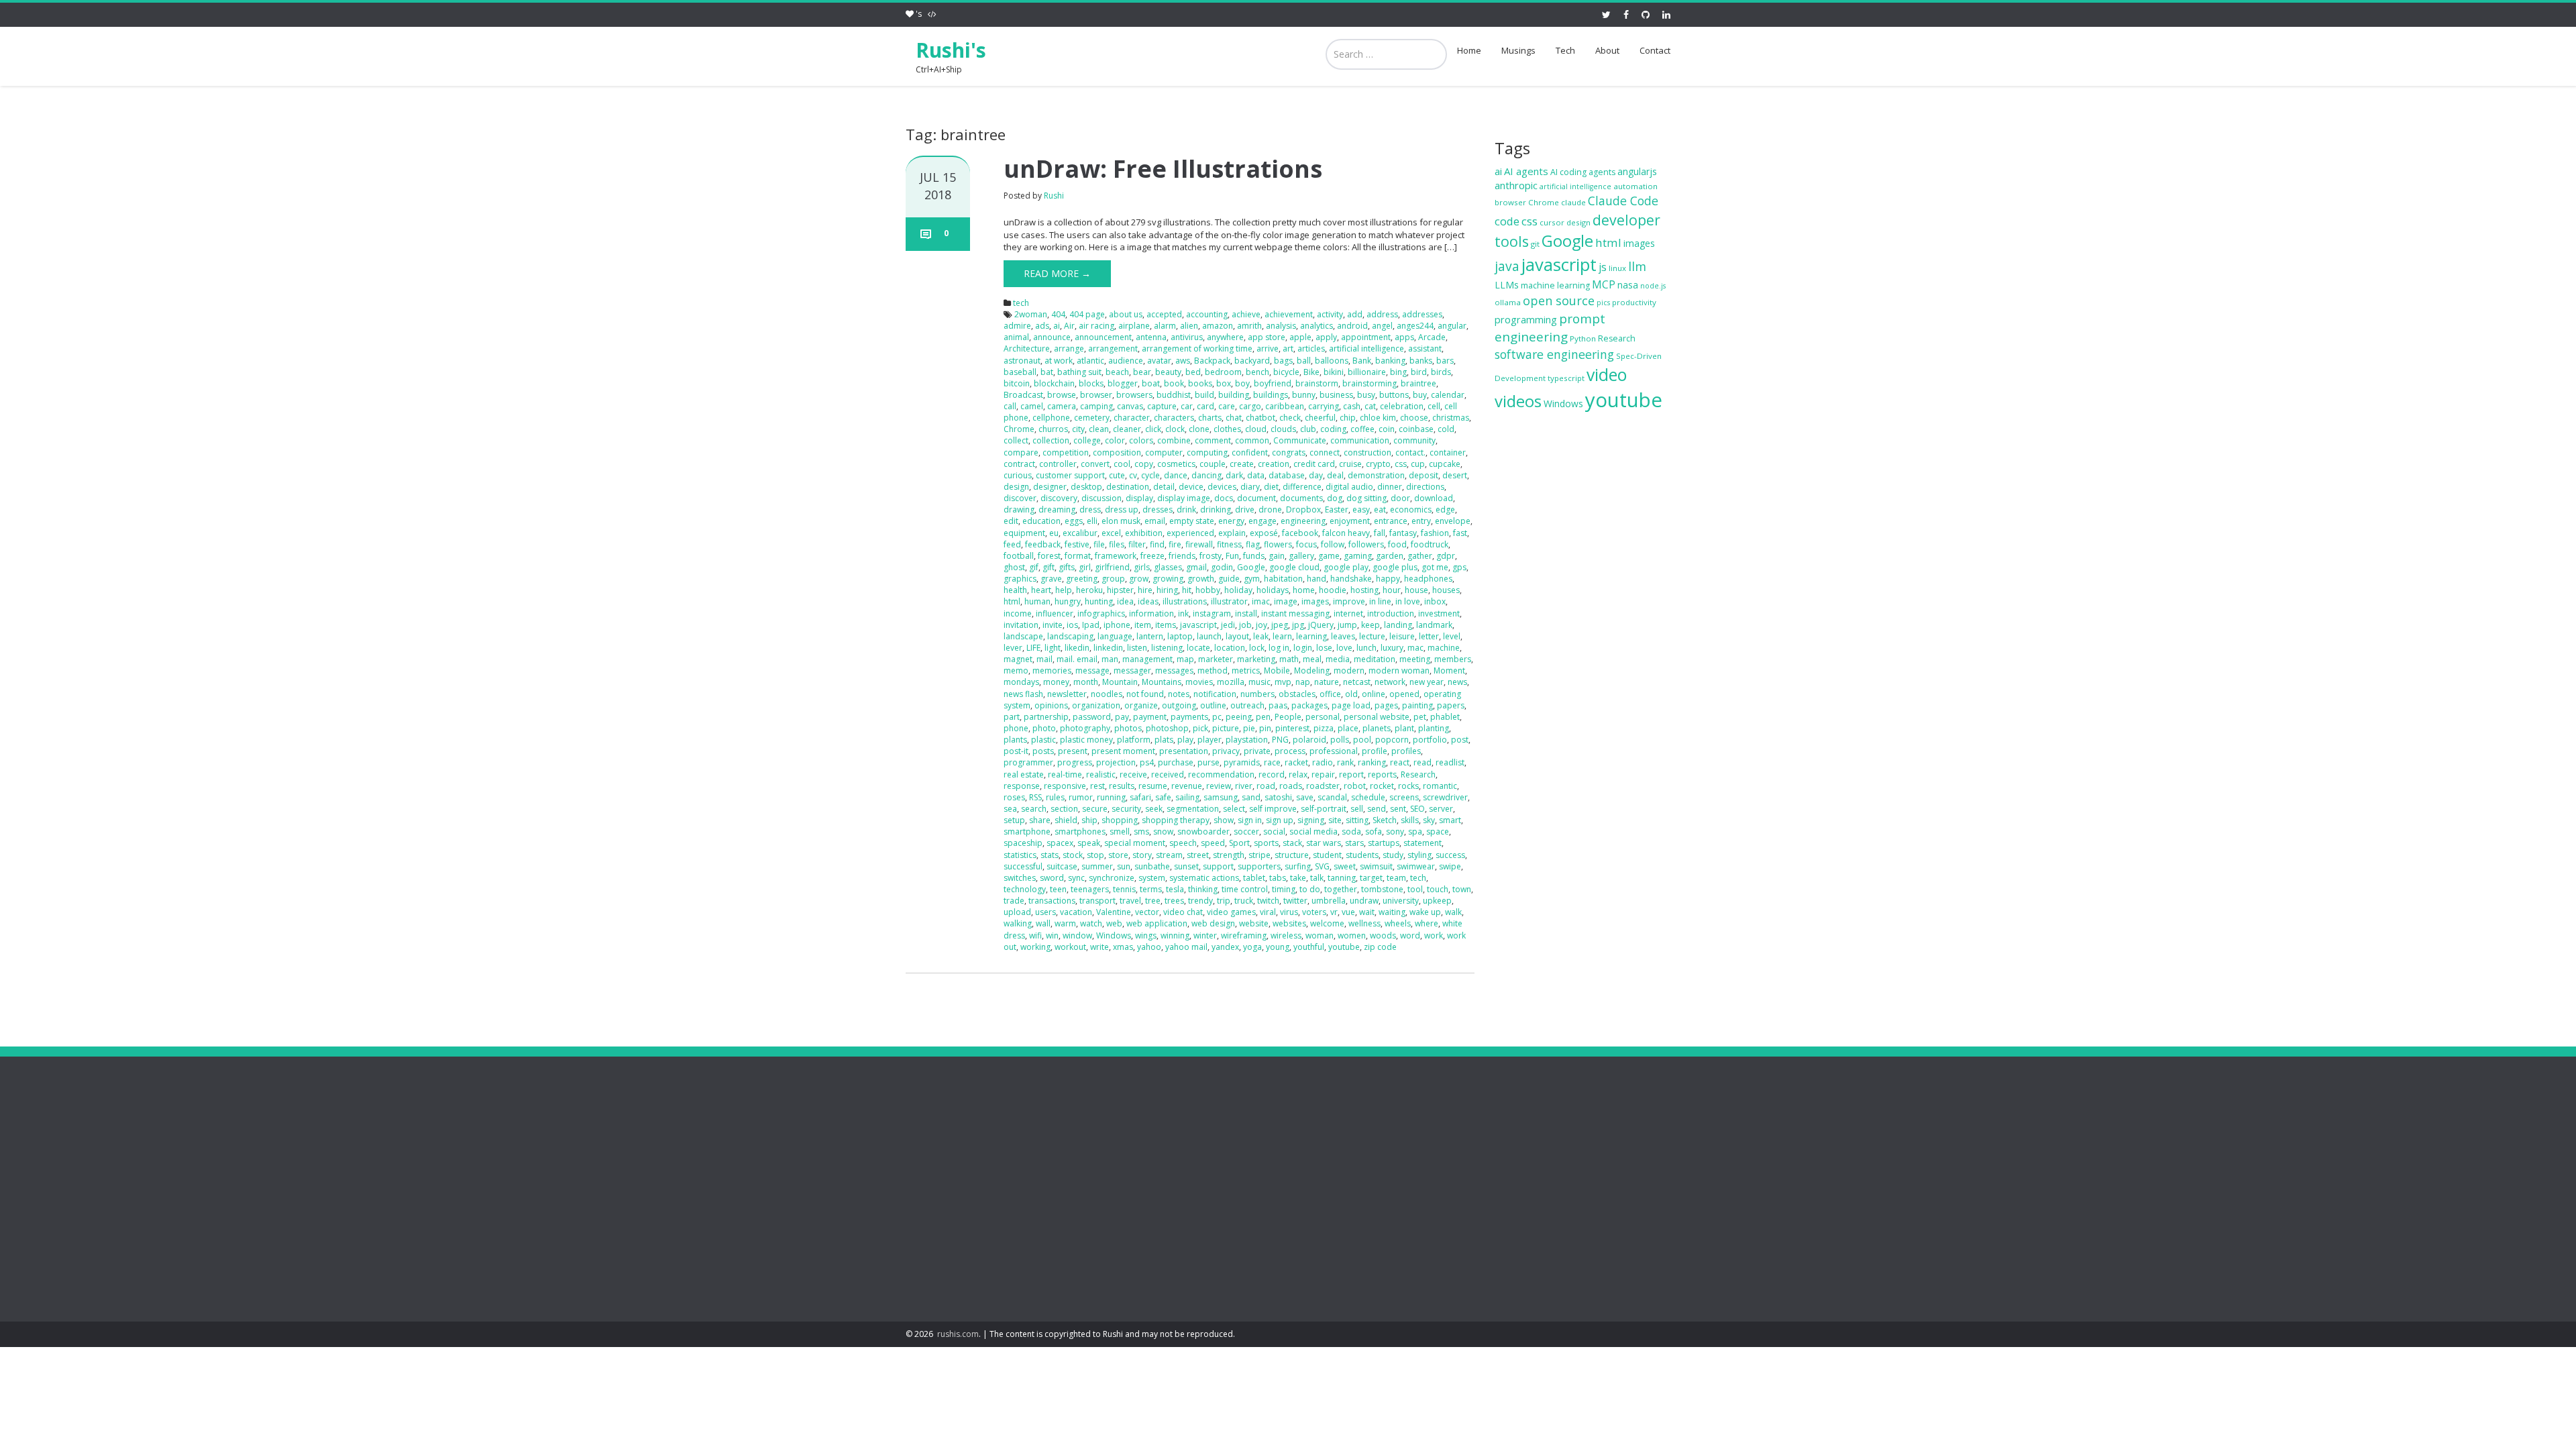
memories (1052, 670)
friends (1182, 556)
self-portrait (1324, 809)
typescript (1566, 378)
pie (1249, 728)
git (1535, 244)
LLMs (1507, 285)
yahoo (1149, 947)
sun (1124, 866)
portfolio (1430, 740)
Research (1418, 774)
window (1077, 935)
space (1438, 831)
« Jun (1298, 1269)
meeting (1415, 659)
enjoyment (1350, 521)
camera (1062, 406)
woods (1383, 935)
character (1132, 418)
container (1448, 452)
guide (1229, 579)
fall (1380, 533)
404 (1058, 314)
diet (1271, 487)
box (1224, 383)
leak (1261, 636)
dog (1335, 498)
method (1213, 670)
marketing (1256, 659)
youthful (1309, 947)
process (1290, 751)
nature (1327, 682)
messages (1174, 670)
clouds (1283, 429)
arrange (1069, 348)
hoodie (1333, 590)
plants (1015, 740)
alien (1189, 326)
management (1147, 659)
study (1393, 855)
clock (1175, 429)
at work (1059, 361)
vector (1147, 912)
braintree (1418, 383)
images (1315, 601)
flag (1253, 544)
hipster (1120, 590)
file (1099, 544)
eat (1380, 509)
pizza (1324, 728)
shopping (1120, 820)
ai (1057, 326)
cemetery (1092, 418)
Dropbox (1303, 509)
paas (1278, 705)
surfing (1298, 866)
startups (1384, 843)
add (1355, 314)
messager (1132, 670)
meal (1312, 659)
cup (1418, 464)
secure (1095, 809)
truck (1244, 901)
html (1012, 601)
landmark (1434, 625)
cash (1352, 406)
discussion (1102, 498)
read (1423, 762)
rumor (1081, 797)
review (1219, 786)
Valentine (1114, 912)
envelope (1453, 521)
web (1114, 923)
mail (1044, 659)
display (1139, 498)
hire (1145, 590)
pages (1386, 705)
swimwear (1416, 866)
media (1338, 659)
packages (1309, 705)
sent (1398, 809)
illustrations (1185, 601)
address (1382, 314)
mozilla (1231, 682)
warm (1065, 923)
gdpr (1446, 556)
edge (1445, 509)
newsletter (1067, 694)
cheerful (1320, 418)
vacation (1076, 912)
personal (1323, 717)
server (1441, 809)
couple (1213, 464)
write (1099, 947)
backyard (1252, 361)
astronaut (1022, 361)
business (1336, 395)
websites (1289, 923)
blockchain (1054, 383)
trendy (1200, 901)
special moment (1135, 843)
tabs (1278, 878)
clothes (1227, 429)
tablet (1254, 878)
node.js (1653, 286)
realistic (1101, 774)
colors (1141, 440)
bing (1398, 372)
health (1015, 590)
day (1316, 475)
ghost (1014, 567)
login (1303, 648)
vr (1334, 912)
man (1110, 659)
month (1086, 682)
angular (1452, 326)
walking (1018, 923)
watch (1091, 923)
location (1230, 648)
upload (1017, 912)
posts (1043, 751)
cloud (1256, 429)
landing (1398, 625)
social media (1313, 831)
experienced (1190, 533)
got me (1435, 567)
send (1377, 809)
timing (1284, 889)
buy (1420, 395)
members (1453, 659)
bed (1193, 372)
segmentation (1193, 809)
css (1401, 464)
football (1019, 556)
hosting (1364, 590)
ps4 (1147, 762)
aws (1183, 361)
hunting (1099, 601)
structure (1292, 855)
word (1410, 935)
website (1254, 923)
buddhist (1174, 395)
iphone (1117, 625)
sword (1052, 878)
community (1414, 440)
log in (1279, 648)
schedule (1368, 797)
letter (1429, 636)
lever (1013, 648)
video (1607, 375)
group (1113, 579)
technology (1025, 889)
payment (1150, 717)
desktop (1086, 487)
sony (1395, 831)
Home (1469, 50)
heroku (1089, 590)
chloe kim (1378, 418)
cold (1446, 429)
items (1166, 625)
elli (1092, 521)
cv (1133, 475)
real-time (1065, 774)
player (1210, 740)
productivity (1634, 302)
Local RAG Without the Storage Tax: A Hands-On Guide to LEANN (1167, 1202)
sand (1251, 797)
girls (1142, 567)
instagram (1212, 613)
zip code (1380, 947)
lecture (1372, 636)
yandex (1225, 947)
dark (1234, 475)
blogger (1123, 383)
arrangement (1113, 348)
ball (1304, 361)
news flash (1023, 694)
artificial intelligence (1366, 348)
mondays (1021, 682)
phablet (1445, 717)
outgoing (1179, 705)
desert (1455, 475)
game (1329, 556)
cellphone (1051, 418)
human (1037, 601)
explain (1232, 533)
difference (1302, 487)
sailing (1187, 797)
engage (1263, 521)
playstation (1247, 740)
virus (1289, 912)
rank (1345, 762)
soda (1351, 831)
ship (1089, 820)
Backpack (1212, 361)
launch (1209, 636)
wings (1146, 935)
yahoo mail (1186, 947)
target (1371, 878)
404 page (1087, 314)
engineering (1303, 521)
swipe (1450, 866)
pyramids (1242, 762)
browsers (1134, 395)
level (1452, 636)
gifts (1067, 567)
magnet (1018, 659)
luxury (1392, 648)
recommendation (1221, 774)
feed (1012, 544)
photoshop (1167, 728)
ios (1072, 625)
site (1335, 820)
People (1288, 717)
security (1126, 809)
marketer (1216, 659)
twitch (1268, 901)
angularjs (1637, 171)
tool (1415, 889)
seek (1154, 809)
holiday (1238, 590)
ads (1042, 326)
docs (1224, 498)
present (1073, 751)
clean (1099, 429)
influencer (1055, 613)
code (1507, 221)
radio (1323, 762)
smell (1120, 831)
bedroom (1223, 372)
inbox (1435, 601)
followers (1366, 544)
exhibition (1144, 533)
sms (1141, 831)
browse (1062, 395)
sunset (1186, 866)
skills (1410, 820)
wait (1367, 912)
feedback (1043, 544)
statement (1423, 843)
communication (1360, 440)
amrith (1249, 326)
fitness (1229, 544)
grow (1139, 579)
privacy (1226, 751)
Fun (1232, 556)
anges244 (1415, 326)
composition (1117, 452)
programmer (1028, 762)
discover (1020, 498)
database (1287, 475)
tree (1153, 901)
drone (1270, 509)
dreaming (1057, 509)
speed (1213, 843)
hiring (1167, 590)
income (1018, 613)
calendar (1448, 395)
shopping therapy (1176, 820)
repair (1323, 774)
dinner (1390, 487)
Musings (1518, 50)
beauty (1168, 372)
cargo (1250, 406)
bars (1445, 361)
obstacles (1297, 694)
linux (1617, 268)
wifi (1035, 935)
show (1224, 820)
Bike (1311, 372)
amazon (1218, 326)
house (1416, 590)
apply (1326, 337)
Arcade (1432, 337)
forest (1049, 556)
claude (1573, 202)
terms (1151, 889)
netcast (1357, 682)
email (1155, 521)
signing (1311, 820)
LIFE (1033, 648)
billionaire (1367, 372)
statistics (1020, 855)
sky (1429, 820)
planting (1434, 728)
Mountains (1162, 682)
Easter (1337, 509)
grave (1051, 579)
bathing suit (1079, 372)
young (1278, 947)
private (1257, 751)
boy (1242, 383)
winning (1175, 935)
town (1462, 889)
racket (1296, 762)
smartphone (1027, 831)
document (1256, 498)
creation (1274, 464)
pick (1200, 728)
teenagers (1090, 889)
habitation (1283, 579)
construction (1367, 452)
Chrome (1019, 429)
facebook (1300, 533)
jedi (1228, 625)
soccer (1246, 831)
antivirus (1187, 337)
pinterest (1292, 728)
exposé (1264, 533)
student (1327, 855)
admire (1017, 326)
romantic (1440, 786)
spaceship (1023, 843)
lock (1257, 648)
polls (1340, 740)
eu (1054, 533)
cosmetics (1176, 464)
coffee (1362, 429)
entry (1421, 521)
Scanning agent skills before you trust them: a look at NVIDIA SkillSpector (1169, 1265)
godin (1222, 567)
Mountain (1120, 682)
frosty (1211, 556)
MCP (1604, 284)
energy (1231, 521)
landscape (1023, 636)
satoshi (1278, 797)
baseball (1020, 372)
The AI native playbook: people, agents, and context (1156, 1240)
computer (1164, 452)
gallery (1301, 556)
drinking (1216, 509)
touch (1438, 889)
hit (1187, 590)
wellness (1364, 923)
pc (1217, 717)
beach (1117, 372)
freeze (1152, 556)
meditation (1375, 659)
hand (1317, 579)
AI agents (1526, 171)
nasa (1628, 285)
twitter (1295, 901)
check (1290, 418)
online (1374, 694)
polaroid (1309, 740)
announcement (1103, 337)
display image (1184, 498)
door (1400, 498)
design (1016, 487)
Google (1251, 567)
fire (1175, 544)
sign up (1280, 820)
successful (1023, 866)
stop (1095, 855)
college (1087, 440)
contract (1019, 464)
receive (1133, 774)
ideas (1148, 601)
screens (1404, 797)
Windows (1114, 935)
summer (1097, 866)
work (1434, 935)
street (1198, 855)
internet (1348, 613)
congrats (1289, 452)
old (1351, 694)
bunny (1304, 395)
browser (1096, 395)
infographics (1101, 613)
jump (1347, 625)
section (1064, 809)
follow (1333, 544)
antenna (1151, 337)
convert (1095, 464)
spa (1415, 831)
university (1401, 901)
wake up (1425, 912)
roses (1014, 797)
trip (1224, 901)
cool (1122, 464)
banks (1421, 361)
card (1205, 406)
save (1305, 797)
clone (1199, 429)
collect (1016, 440)
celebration (1402, 406)
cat (1370, 406)
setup (1014, 820)
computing (1207, 452)
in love (1408, 601)
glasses (1168, 567)
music (1259, 682)
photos (1128, 728)
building (1234, 395)
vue (1348, 912)
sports (1266, 843)
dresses (1158, 509)
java (1507, 266)
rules (1055, 797)
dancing (1206, 475)
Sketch (1385, 820)
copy (1144, 464)
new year (1427, 682)
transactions (1052, 901)
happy (1388, 579)
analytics (1317, 326)
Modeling (1312, 670)
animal (1016, 337)
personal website (1377, 717)
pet (1420, 717)
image (1286, 601)
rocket (1382, 786)
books (1200, 383)
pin (1265, 728)
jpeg (1280, 625)
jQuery (1321, 625)
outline (1213, 705)
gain (1277, 556)
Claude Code (1623, 201)
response (1022, 786)
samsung (1221, 797)
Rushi (1054, 196)
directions (1425, 487)
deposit (1424, 475)
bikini (1334, 372)
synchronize (1112, 878)
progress (1075, 762)
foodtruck (1430, 544)
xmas (1123, 947)
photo (1044, 728)
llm (1637, 266)
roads (1291, 786)
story (1142, 855)
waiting (1392, 912)
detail (1164, 487)
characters (1174, 418)
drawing (1019, 509)
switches (1020, 878)
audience (1126, 361)
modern (1349, 670)
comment (1213, 440)
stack (1292, 843)
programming (1526, 319)
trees (1174, 901)
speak (1089, 843)
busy (1366, 395)
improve (1349, 601)
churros (1053, 429)
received (1168, 774)
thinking (1203, 889)
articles (1311, 348)
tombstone (1382, 889)
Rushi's (951, 50)
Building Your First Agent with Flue (1160, 1222)
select (1234, 809)
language (1115, 636)
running (1111, 797)
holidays (1273, 590)
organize (1141, 705)
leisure (1402, 636)
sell (1357, 809)
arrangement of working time (1197, 348)
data (1256, 475)
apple (1300, 337)
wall (1043, 923)
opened (1404, 694)
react (1400, 762)
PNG (1280, 740)
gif (1034, 567)
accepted (1164, 314)
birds (1441, 372)
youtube (1344, 947)
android (1352, 326)
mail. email (1077, 659)
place (1348, 728)
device (1191, 487)
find (1157, 544)
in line (1380, 601)
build (1204, 395)
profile (1375, 751)
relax (1298, 774)
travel (1130, 901)
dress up (1122, 509)
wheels (1398, 923)
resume (1153, 786)
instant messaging (1295, 613)
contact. (1410, 452)
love (1344, 648)
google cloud (1294, 567)
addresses (1422, 314)
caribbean (1285, 406)
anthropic (1516, 185)
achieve (1246, 314)
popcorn (1392, 740)
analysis (1281, 326)
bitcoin (1017, 383)
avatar (1159, 361)
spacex (1060, 843)
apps (1404, 337)
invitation (1021, 625)
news (1457, 682)
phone (1016, 728)
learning (1311, 636)
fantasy (1403, 533)
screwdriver (1445, 797)
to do (1310, 889)
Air (1069, 326)
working (1035, 947)
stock (1073, 855)
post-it (1016, 751)
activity (1330, 314)
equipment (1024, 533)
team (1396, 878)
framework (1116, 556)
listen (1137, 648)
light (1053, 648)
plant (1404, 728)
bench (1257, 372)
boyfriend (1273, 383)
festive (1077, 544)
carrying (1324, 406)
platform (1134, 740)
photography (1085, 728)
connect (1325, 452)
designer (1050, 487)
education (1041, 521)
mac (1415, 648)
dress (1090, 509)
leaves (1343, 636)
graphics (1020, 579)
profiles (1406, 751)
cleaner (1127, 429)
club (1308, 429)
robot (1355, 786)
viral (1268, 912)
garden (1390, 556)
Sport (1239, 843)
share (1040, 820)
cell (1434, 406)
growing (1168, 579)
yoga (1252, 947)
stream (1169, 855)
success (1450, 855)
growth (1201, 579)
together (1341, 889)
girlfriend (1112, 567)
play (1185, 740)
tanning (1342, 878)
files (1117, 544)
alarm (1165, 326)
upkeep (1437, 901)
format (1078, 556)
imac (1261, 601)
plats (1164, 740)
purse (1209, 762)
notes (1179, 694)
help (1064, 590)
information (1151, 613)
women (1352, 935)
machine (1444, 648)
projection (1116, 762)
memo (1016, 670)
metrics (1246, 670)
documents (1301, 498)
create (1242, 464)
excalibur (1080, 533)
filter (1137, 544)
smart (1450, 820)
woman (1320, 935)
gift (1049, 567)
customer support (1070, 475)
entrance (1391, 521)
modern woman (1399, 670)
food (1397, 544)
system (1152, 878)
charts (1210, 418)
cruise (1350, 464)
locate (1198, 648)
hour (1392, 590)
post (1460, 740)
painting (1417, 705)
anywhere (1225, 337)
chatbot (1260, 418)
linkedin (1108, 648)
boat (1151, 383)
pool (1362, 740)
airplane (1134, 326)
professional (1334, 751)
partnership (1046, 717)
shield (1066, 820)
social (1274, 831)
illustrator (1229, 601)
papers (1451, 705)
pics (1603, 303)
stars (1354, 843)
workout (1070, 947)
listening (1167, 648)
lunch (1366, 648)
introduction (1391, 613)
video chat (1183, 912)
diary (1250, 487)
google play (1346, 567)
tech (1021, 303)
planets (1377, 728)
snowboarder (1203, 831)
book (1174, 383)
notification (1215, 694)
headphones (1428, 579)
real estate (1024, 774)
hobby (1208, 590)
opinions (1051, 705)
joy (1262, 625)
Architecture (1027, 348)
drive (1245, 509)
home (1304, 590)
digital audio (1349, 487)
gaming (1358, 556)
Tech (1565, 50)
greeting (1082, 579)
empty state (1192, 521)
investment (1439, 613)
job (1245, 625)
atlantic (1090, 361)
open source (1559, 301)
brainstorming (1370, 383)
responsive (1065, 786)
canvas (1130, 406)
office (1330, 694)
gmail (1196, 567)
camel (1032, 406)
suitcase (1062, 866)
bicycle (1286, 372)
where (1427, 923)
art (1288, 348)
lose (1324, 648)
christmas (1451, 418)
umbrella (1329, 901)
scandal (1332, 797)
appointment (1366, 337)
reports (1382, 774)
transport (1097, 901)
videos (1518, 401)
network (1390, 682)
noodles (1107, 694)
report (1351, 774)
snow (1163, 831)
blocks (1091, 383)
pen (1263, 717)
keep (1371, 625)
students (1362, 855)
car (1187, 406)
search (1034, 809)
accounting (1207, 314)
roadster (1323, 786)
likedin (1077, 648)
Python (1583, 338)
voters (1314, 912)
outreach (1247, 705)
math (1289, 659)
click (1153, 429)
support (1218, 866)
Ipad (1091, 625)
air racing (1096, 326)
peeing (1239, 717)
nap (1303, 682)
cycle (1150, 475)
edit (1011, 521)
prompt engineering (1550, 328)
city (1078, 429)
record (1272, 774)
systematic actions (1204, 878)
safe (1163, 797)
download (1434, 498)
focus (1306, 544)
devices (1222, 487)
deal (1335, 475)
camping (1096, 406)
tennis (1124, 889)
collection (1051, 440)
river (1244, 786)
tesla (1175, 889)
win (1052, 935)
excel (1111, 533)
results (1122, 786)
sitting (1357, 820)
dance (1176, 475)
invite (1053, 625)
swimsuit (1376, 866)
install (1246, 613)
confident (1250, 452)
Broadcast (1023, 395)
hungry (1068, 601)
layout (1237, 636)
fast (1460, 533)
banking (1390, 361)
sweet (1345, 866)
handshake (1351, 579)
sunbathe (1152, 866)
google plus (1395, 567)
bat (1047, 372)
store (1118, 855)
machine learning (1555, 285)
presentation (1184, 751)
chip (1348, 418)
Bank (1362, 361)
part (1012, 717)
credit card (1314, 464)
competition (1066, 452)
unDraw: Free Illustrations (1163, 169)
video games (1231, 912)
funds (1254, 556)
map (1185, 659)
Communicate (1300, 440)
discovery (1059, 498)
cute (1117, 475)
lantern (1150, 636)
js (1603, 267)
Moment (1449, 670)
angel (1382, 326)
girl (1085, 567)
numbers (1257, 694)
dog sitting (1366, 498)
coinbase (1416, 429)
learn (1282, 636)
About (1607, 50)
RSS (1035, 797)
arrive (1268, 348)
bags (1283, 361)
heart (1041, 590)
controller (1058, 464)
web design (1213, 923)
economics (1411, 509)
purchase (1176, 762)
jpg (1298, 625)
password (1092, 717)
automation (1635, 186)
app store (1267, 337)
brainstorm (1317, 383)
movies (1199, 682)
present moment (1123, 751)
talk (1317, 878)
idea (1125, 601)
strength (1229, 855)
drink (1186, 509)
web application (1157, 923)
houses (1446, 590)
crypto (1378, 464)
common (1252, 440)
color (1115, 440)
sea (1010, 809)
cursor (1552, 222)
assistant (1425, 348)
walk (1453, 912)
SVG (1322, 866)
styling (1419, 855)
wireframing (1244, 935)
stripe (1259, 855)
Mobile (1277, 670)
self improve (1273, 809)
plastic (1043, 740)
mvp (1283, 682)
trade (1014, 901)
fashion (1435, 533)
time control (1245, 889)
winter (1205, 935)
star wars (1324, 843)
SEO (1417, 809)
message (1092, 670)
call (1010, 406)
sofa (1374, 831)
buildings (1271, 395)
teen (1058, 889)
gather (1420, 556)
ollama (1508, 302)
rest (1097, 786)
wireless (1286, 935)
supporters (1259, 866)
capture (1162, 406)
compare (1021, 452)
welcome (1327, 923)
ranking (1372, 762)
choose (1414, 418)
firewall (1199, 544)
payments (1189, 717)
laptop (1180, 636)
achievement (1289, 314)
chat (1234, 418)
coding (1333, 429)
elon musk (1121, 521)
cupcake (1445, 464)
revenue (1187, 786)
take (1298, 878)
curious (1018, 475)
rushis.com (958, 1334)
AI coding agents (1583, 172)
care (1227, 406)
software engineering (1554, 354)
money (1056, 682)
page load (1351, 705)
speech (1183, 843)
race (1272, 762)
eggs (1074, 521)
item (1143, 625)
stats (1050, 855)
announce (1052, 337)
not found (1145, 694)
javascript (1198, 625)
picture (1226, 728)
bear (1142, 372)
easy (1361, 509)
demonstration (1376, 475)
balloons (1332, 361)
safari (1140, 797)
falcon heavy (1346, 533)
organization (1096, 705)
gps (1459, 567)
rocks (1408, 786)
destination (1128, 487)
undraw (1364, 901)
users (1045, 912)
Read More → (1057, 273)
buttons (1394, 395)
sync (1076, 878)
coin (1387, 429)
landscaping (1070, 636)
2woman (1031, 314)
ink (1183, 613)
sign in (1250, 820)
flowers (1278, 544)
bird (1419, 372)
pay (1122, 717)
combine (1174, 440)
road (1266, 786)
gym (1252, 579)
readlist (1450, 762)
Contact (1655, 50)
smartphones (1080, 831)
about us (1126, 314)
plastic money (1086, 740)
